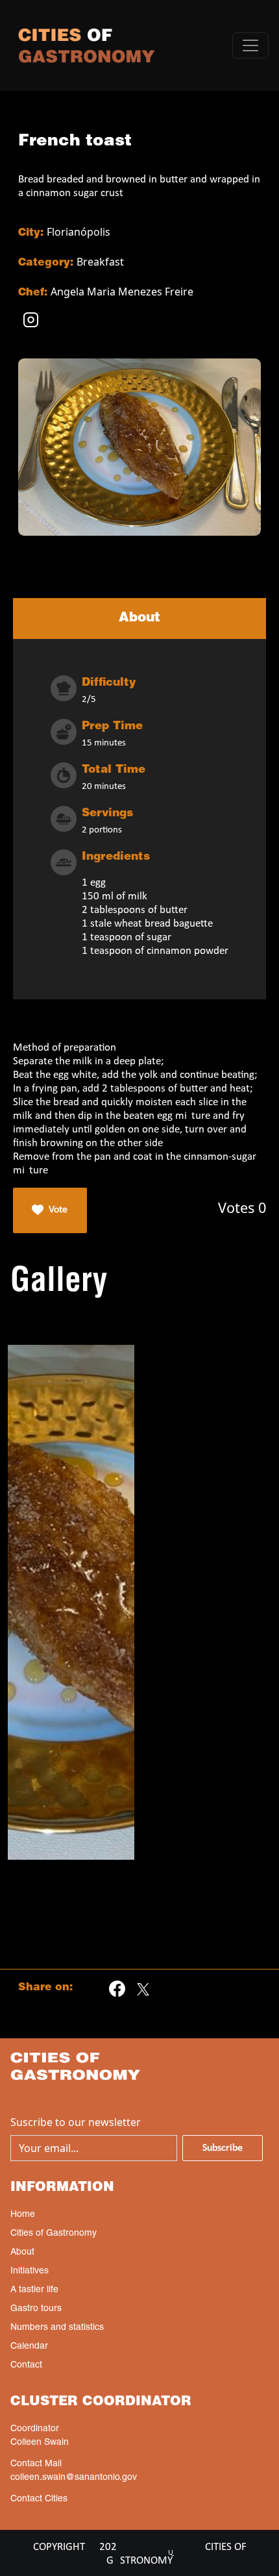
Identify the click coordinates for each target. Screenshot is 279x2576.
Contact (26, 2366)
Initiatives (30, 2271)
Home (23, 2215)
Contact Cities (39, 2499)
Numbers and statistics (57, 2328)
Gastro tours (36, 2309)
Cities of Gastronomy (54, 2234)
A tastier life (34, 2290)
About (22, 2253)
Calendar (29, 2347)
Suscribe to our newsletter (76, 2122)
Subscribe (223, 2148)
